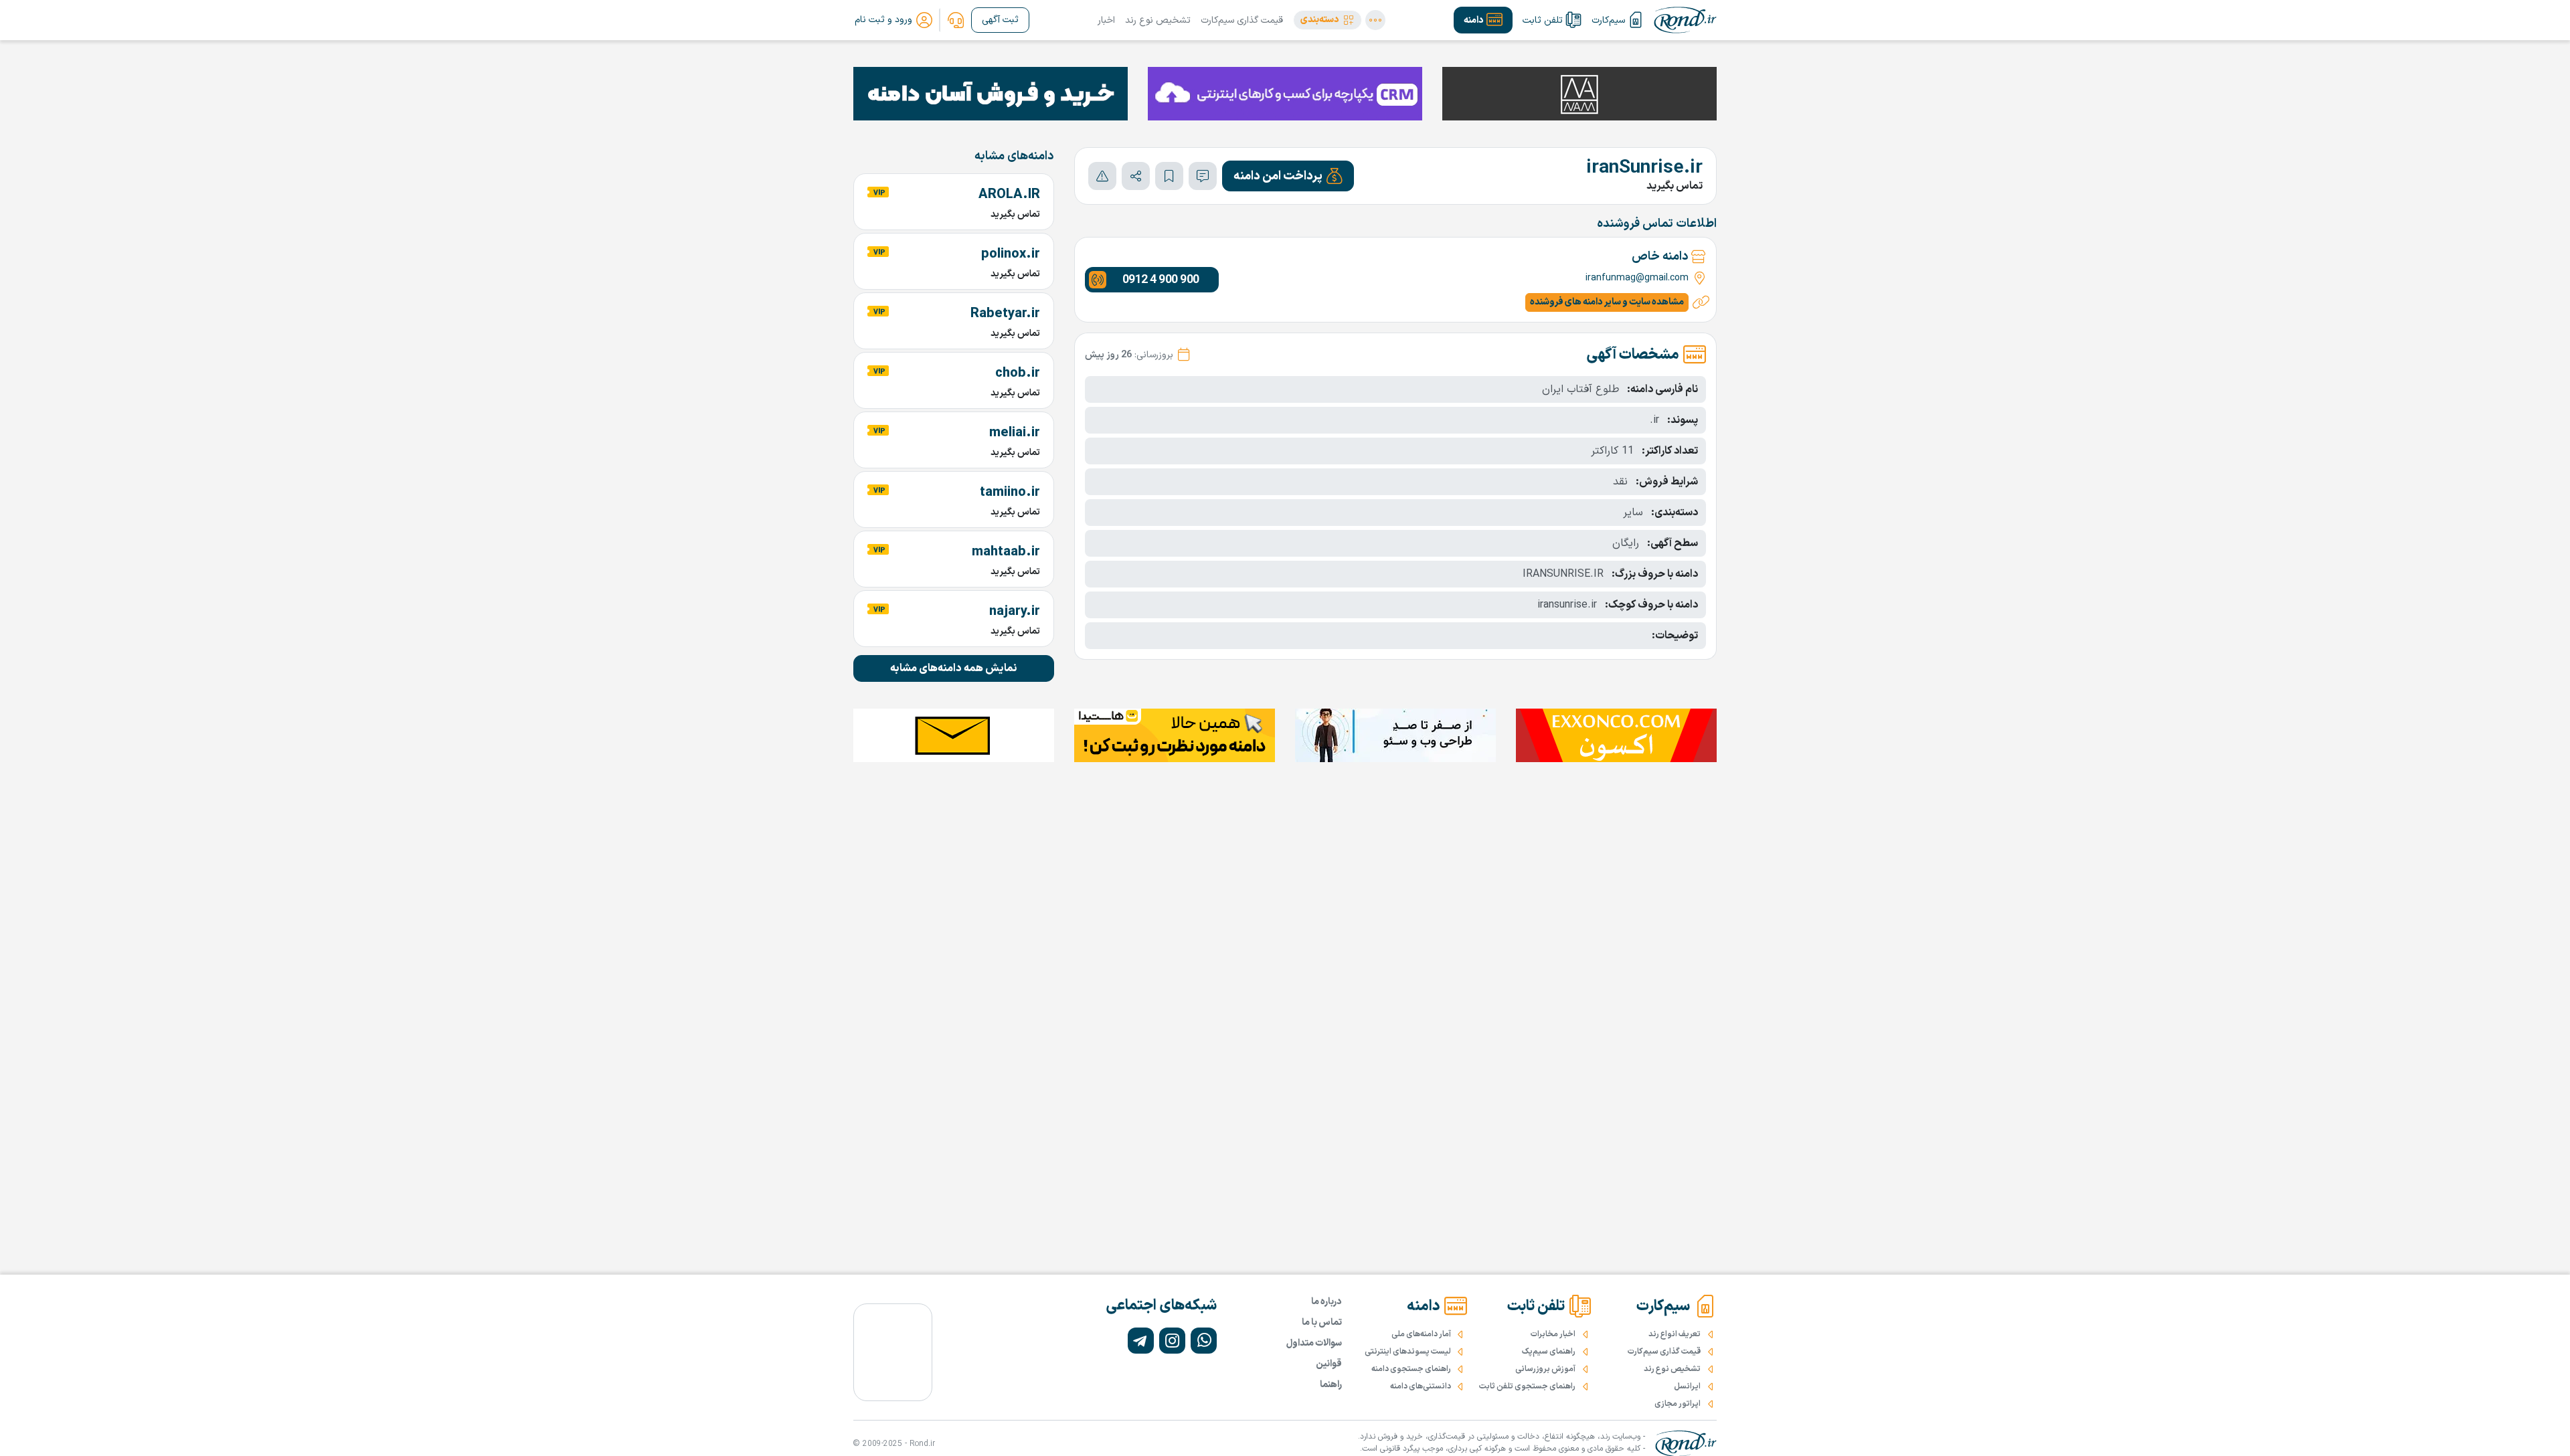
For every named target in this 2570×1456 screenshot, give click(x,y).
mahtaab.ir (1006, 552)
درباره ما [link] (1326, 1302)
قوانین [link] (1329, 1364)
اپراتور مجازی (1678, 1404)
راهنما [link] (1331, 1385)
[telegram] (1141, 1341)
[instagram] (1172, 1341)
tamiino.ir (1010, 492)
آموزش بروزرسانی (1545, 1369)
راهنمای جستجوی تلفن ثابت (1527, 1386)
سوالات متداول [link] (1314, 1343)
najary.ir (1015, 612)
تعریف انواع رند (1675, 1334)
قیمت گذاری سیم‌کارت (1242, 20)
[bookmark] (1169, 176)
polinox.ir (1011, 254)
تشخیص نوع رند (1158, 20)
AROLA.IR (1009, 195)
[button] (1327, 20)
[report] (1102, 176)
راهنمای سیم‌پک (1549, 1352)
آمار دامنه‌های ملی (1421, 1334)
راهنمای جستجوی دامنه (1411, 1369)
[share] (1136, 176)
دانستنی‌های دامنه (1421, 1386)
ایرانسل (1687, 1386)
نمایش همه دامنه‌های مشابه (954, 668)
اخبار (1106, 20)
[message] (1203, 176)
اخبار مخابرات (1553, 1334)
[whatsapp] (1204, 1341)
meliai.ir (1015, 433)
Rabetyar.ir (1005, 314)
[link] (956, 20)
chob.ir (1018, 373)
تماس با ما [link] (1322, 1323)
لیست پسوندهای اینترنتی (1408, 1352)
